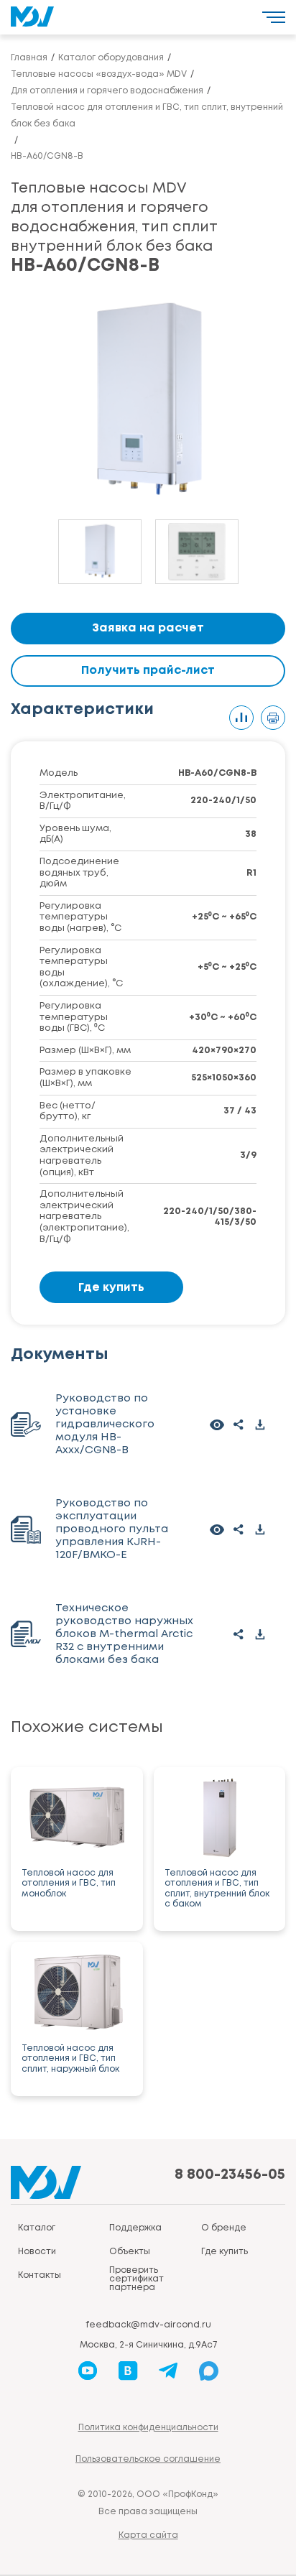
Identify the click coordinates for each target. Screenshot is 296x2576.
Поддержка (135, 2228)
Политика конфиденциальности (148, 2428)
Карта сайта (148, 2535)
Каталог (37, 2228)
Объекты (130, 2252)
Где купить (111, 1288)
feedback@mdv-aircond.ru (148, 2325)
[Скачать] (260, 1424)
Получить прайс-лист (148, 671)
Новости (37, 2252)
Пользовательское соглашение (148, 2459)
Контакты (40, 2275)
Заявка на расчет (148, 628)
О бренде (224, 2228)
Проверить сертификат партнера (137, 2279)
